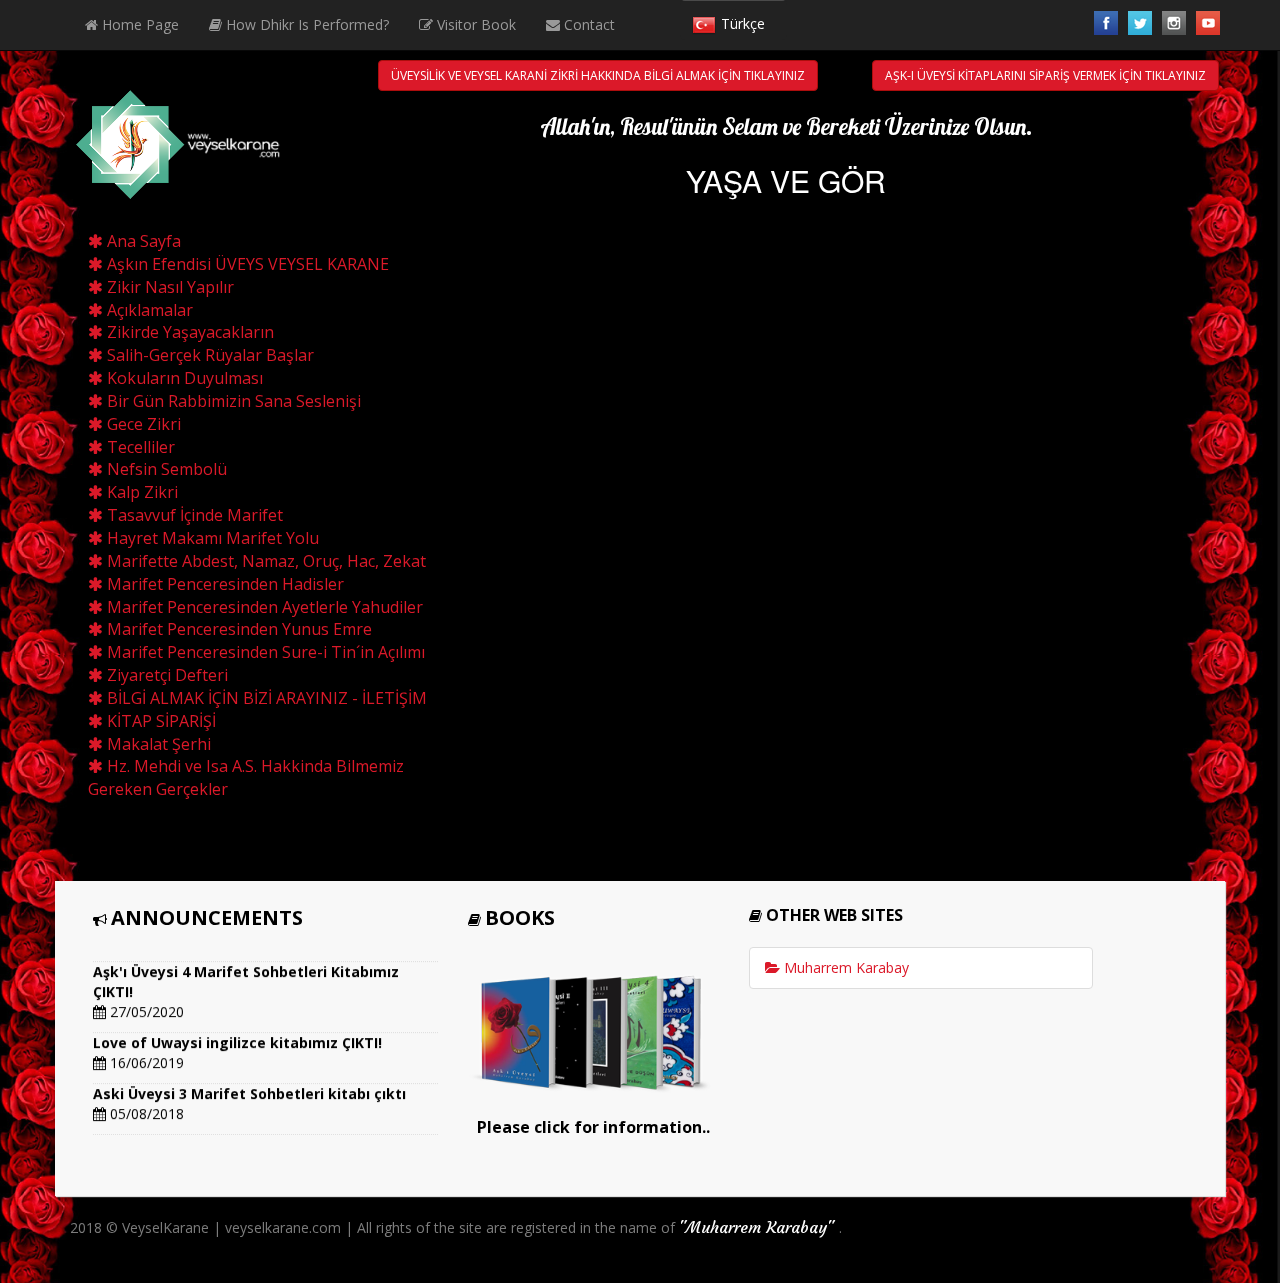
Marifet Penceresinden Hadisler (223, 584)
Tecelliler (139, 447)
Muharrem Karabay (844, 967)
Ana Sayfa (142, 241)
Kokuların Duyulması (183, 378)
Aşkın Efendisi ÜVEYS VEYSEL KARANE (246, 264)
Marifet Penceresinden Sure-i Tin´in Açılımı (264, 652)
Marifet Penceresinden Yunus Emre (237, 629)
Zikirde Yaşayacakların (188, 332)
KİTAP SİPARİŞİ (159, 721)
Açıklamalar (148, 310)
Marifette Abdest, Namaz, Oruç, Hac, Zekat (264, 561)
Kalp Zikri (140, 492)
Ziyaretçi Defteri (165, 675)
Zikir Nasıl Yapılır (168, 287)
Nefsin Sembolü (165, 469)
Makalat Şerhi (157, 744)
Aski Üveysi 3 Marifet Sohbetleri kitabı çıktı (249, 1087)
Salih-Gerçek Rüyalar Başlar (208, 355)
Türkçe (743, 23)
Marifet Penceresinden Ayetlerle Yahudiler (263, 607)
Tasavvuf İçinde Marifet (193, 515)
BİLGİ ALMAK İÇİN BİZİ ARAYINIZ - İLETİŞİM (265, 698)
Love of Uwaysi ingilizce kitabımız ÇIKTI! (237, 1036)
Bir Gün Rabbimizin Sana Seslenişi (232, 401)
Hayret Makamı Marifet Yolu (211, 538)
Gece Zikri (142, 424)
